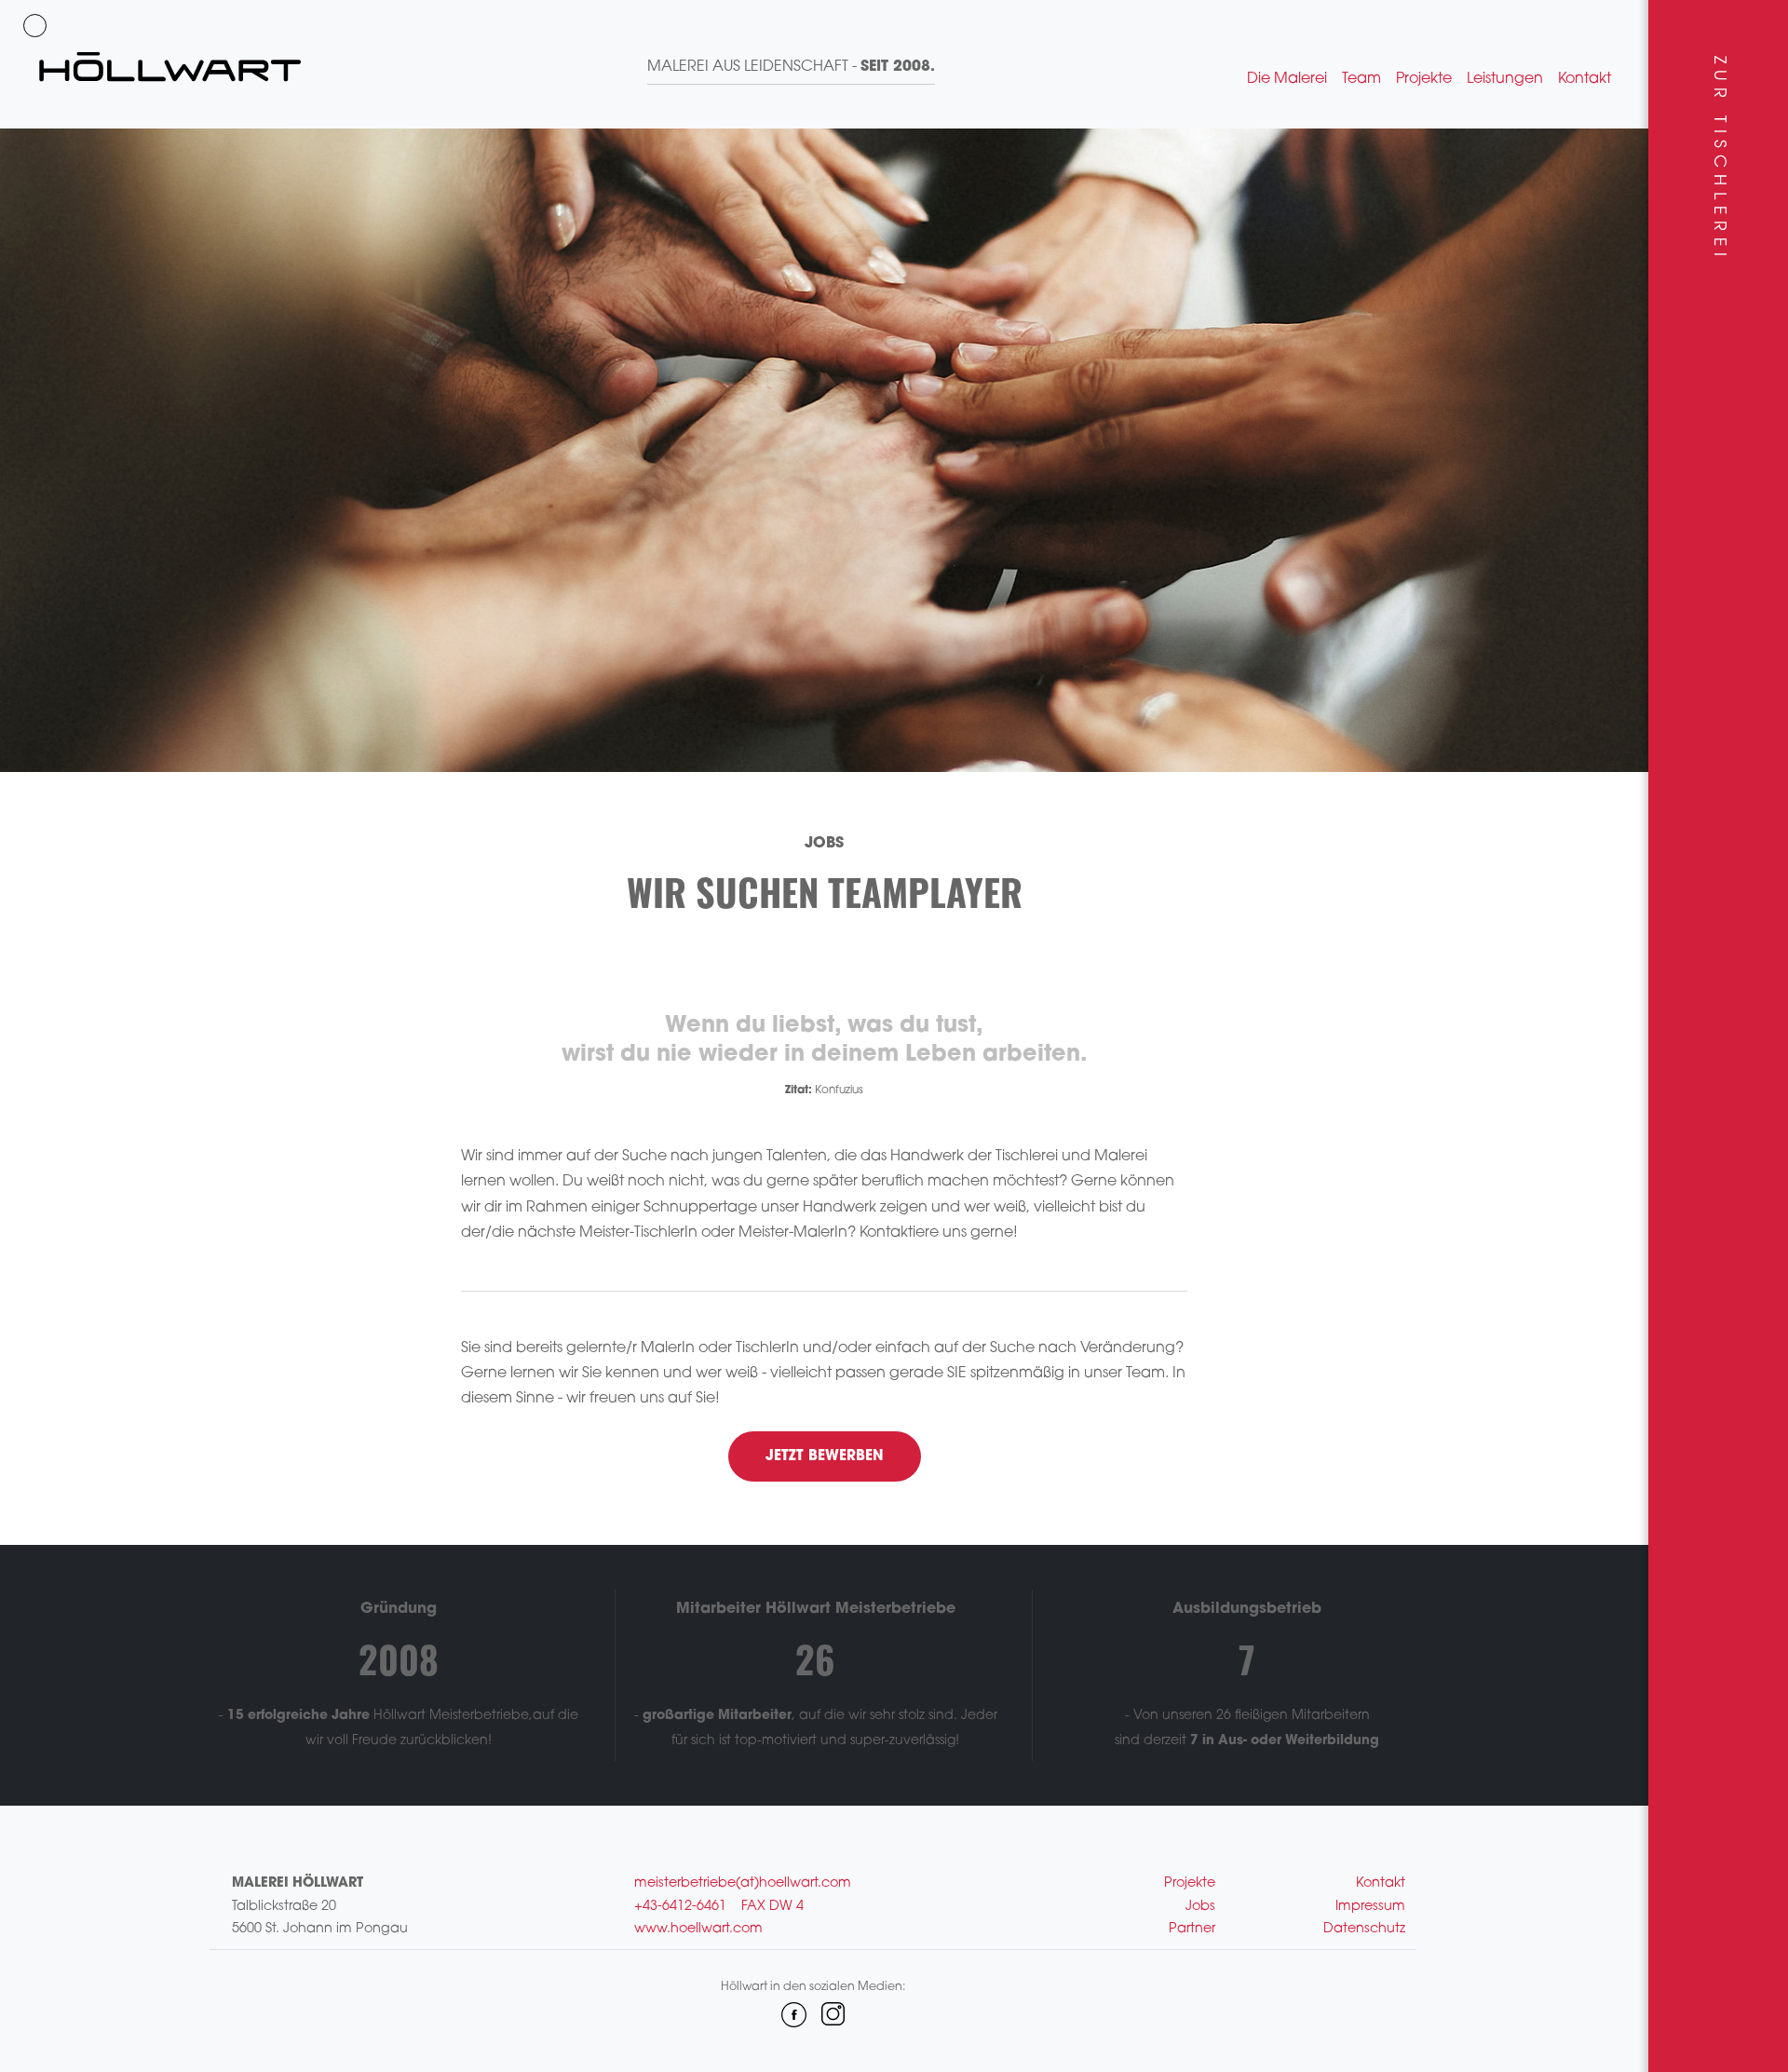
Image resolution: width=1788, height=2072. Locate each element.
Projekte (1424, 79)
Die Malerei (1287, 79)
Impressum (1370, 1907)
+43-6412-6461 (680, 1907)
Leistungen (1505, 79)
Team (1361, 79)
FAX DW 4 (772, 1907)
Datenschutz (1364, 1929)
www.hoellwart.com (698, 1929)
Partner (1192, 1929)
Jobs (1200, 1907)
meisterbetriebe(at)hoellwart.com (743, 1883)
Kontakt (1585, 79)
